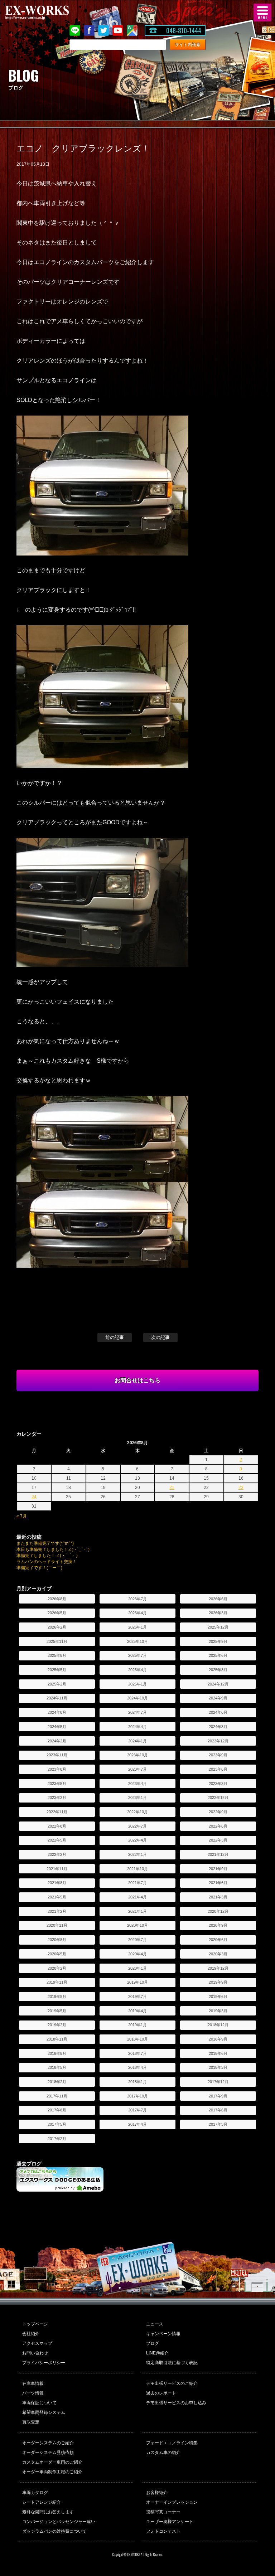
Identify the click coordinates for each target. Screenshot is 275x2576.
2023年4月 (137, 1784)
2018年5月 (57, 2067)
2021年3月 (218, 1897)
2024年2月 (57, 1741)
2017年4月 (137, 2124)
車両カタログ (35, 2493)
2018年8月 (57, 2053)
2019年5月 (57, 2011)
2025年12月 (218, 1627)
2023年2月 (57, 1798)
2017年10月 (137, 2096)
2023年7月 (137, 1769)
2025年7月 (137, 1655)
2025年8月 (57, 1655)
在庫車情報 (33, 2383)
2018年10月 (137, 2039)
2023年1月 (137, 1798)
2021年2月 (57, 1911)
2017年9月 (218, 2096)
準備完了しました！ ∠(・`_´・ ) (47, 1556)
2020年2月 (57, 1968)
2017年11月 (57, 2096)
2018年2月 (57, 2082)
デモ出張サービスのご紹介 (172, 2383)
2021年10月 (137, 1869)
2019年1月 (137, 2025)
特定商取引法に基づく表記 (172, 2363)
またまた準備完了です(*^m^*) (45, 1543)
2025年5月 (57, 1670)
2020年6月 (218, 1940)
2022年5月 (57, 1840)
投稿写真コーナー (163, 2512)
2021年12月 (218, 1854)
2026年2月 (57, 1627)
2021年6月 (218, 1883)
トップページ (35, 2324)
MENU (262, 13)
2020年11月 (57, 1925)
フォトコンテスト (163, 2531)
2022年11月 (57, 1812)
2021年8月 (57, 1883)
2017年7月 (137, 2110)
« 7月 (22, 1516)
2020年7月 (137, 1940)
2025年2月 (57, 1684)
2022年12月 (218, 1798)
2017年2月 (57, 2139)
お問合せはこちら (137, 1380)
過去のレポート (161, 2393)
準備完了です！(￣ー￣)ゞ (42, 1568)
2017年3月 (218, 2124)
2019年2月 (57, 2025)
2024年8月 (57, 1712)
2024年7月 (137, 1712)
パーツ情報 (33, 2393)
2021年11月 (57, 1869)
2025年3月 (218, 1670)
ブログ (153, 2343)
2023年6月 (218, 1769)
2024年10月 (137, 1698)
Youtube (118, 30)
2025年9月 (218, 1641)
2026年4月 (137, 1613)
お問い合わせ (35, 2353)
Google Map (132, 30)
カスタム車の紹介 (163, 2453)
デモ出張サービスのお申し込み (176, 2403)
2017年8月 (57, 2110)
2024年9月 (218, 1698)
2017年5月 (57, 2124)
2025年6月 (218, 1655)
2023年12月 (218, 1741)
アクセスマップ (37, 2343)
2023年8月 (57, 1769)
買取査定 (31, 2422)
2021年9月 (218, 1869)
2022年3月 (218, 1840)
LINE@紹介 (157, 2353)
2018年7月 (137, 2053)
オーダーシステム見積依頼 (48, 2453)
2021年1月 (137, 1911)
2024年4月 (137, 1727)
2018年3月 (218, 2067)
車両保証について (39, 2403)
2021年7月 (137, 1883)
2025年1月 (137, 1684)
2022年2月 (57, 1854)
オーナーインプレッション (172, 2502)
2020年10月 (137, 1925)
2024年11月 (57, 1698)
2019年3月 (218, 2011)
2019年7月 (137, 1997)
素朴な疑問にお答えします (48, 2512)
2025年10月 (137, 1641)
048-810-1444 (184, 30)
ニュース (155, 2324)
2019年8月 (57, 1997)
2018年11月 (57, 2039)
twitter (103, 30)
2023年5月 (57, 1784)
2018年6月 (218, 2053)
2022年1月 (137, 1854)
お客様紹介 (157, 2493)
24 (34, 1497)
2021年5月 (57, 1897)
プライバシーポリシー (44, 2363)
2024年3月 (218, 1727)
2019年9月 (218, 1982)
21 (172, 1488)
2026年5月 (57, 1613)
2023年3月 (218, 1784)
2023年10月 (137, 1755)
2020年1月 (137, 1968)
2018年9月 (218, 2039)
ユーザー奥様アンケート (170, 2522)
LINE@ (75, 30)
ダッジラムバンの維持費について (54, 2531)
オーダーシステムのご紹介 (48, 2443)
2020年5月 (57, 1954)
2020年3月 (218, 1954)
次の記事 (160, 1337)
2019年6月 (218, 1997)
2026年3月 (218, 1613)
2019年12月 (218, 1968)
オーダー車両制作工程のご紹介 (52, 2472)
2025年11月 (57, 1641)
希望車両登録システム (44, 2412)
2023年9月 (218, 1755)
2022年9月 (218, 1812)
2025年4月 (137, 1670)
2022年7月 (137, 1826)
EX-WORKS (48, 13)
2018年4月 (137, 2067)
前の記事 (115, 1337)
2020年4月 (137, 1954)
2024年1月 (137, 1741)
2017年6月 (218, 2110)
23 (241, 1488)
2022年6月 (218, 1826)
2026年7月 (137, 1599)
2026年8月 (57, 1599)
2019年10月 (137, 1982)
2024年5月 (57, 1727)
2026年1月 (137, 1627)
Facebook (89, 30)
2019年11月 (57, 1982)
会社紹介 (31, 2334)
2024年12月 (218, 1684)
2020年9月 (218, 1925)
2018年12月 (218, 2025)
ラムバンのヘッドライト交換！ (47, 1562)
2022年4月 (137, 1840)
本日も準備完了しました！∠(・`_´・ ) (53, 1549)
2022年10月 (137, 1812)
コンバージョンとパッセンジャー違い (59, 2522)
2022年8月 (57, 1826)
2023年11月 (57, 1755)
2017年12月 (218, 2082)
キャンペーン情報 (163, 2334)
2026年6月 (218, 1599)
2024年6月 (218, 1712)
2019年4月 (137, 2011)
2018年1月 (137, 2082)
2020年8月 (57, 1940)
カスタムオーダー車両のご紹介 (52, 2462)
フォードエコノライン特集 (172, 2443)
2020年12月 (218, 1911)
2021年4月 (137, 1897)
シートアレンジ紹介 (42, 2502)
